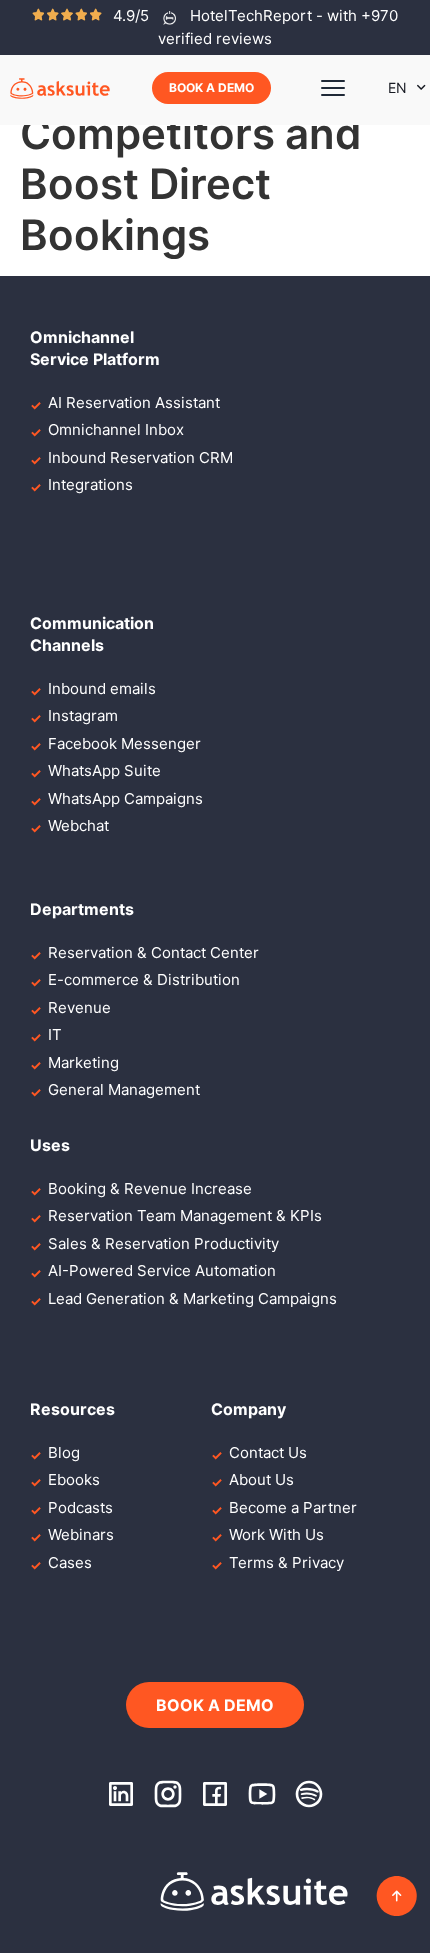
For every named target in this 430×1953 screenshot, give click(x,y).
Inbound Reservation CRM (140, 457)
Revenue (79, 1007)
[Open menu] (333, 88)
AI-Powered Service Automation (162, 1270)
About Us (261, 1479)
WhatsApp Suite (104, 770)
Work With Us (276, 1534)
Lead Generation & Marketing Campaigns (192, 1298)
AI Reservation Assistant (134, 402)
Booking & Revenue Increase (150, 1188)
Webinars (81, 1534)
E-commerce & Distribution (144, 979)
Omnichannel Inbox (116, 429)
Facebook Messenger (124, 743)
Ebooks (74, 1479)
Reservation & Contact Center (153, 952)
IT (55, 1034)
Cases (70, 1562)
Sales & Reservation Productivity (163, 1243)
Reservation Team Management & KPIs (185, 1215)
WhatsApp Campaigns (125, 798)
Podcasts (80, 1507)
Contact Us (268, 1452)
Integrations (90, 484)
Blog (64, 1452)
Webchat (78, 825)
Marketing (83, 1062)
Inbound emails (102, 688)
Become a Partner (293, 1507)
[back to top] (396, 1896)
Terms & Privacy (286, 1562)
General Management (124, 1089)
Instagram (83, 715)
